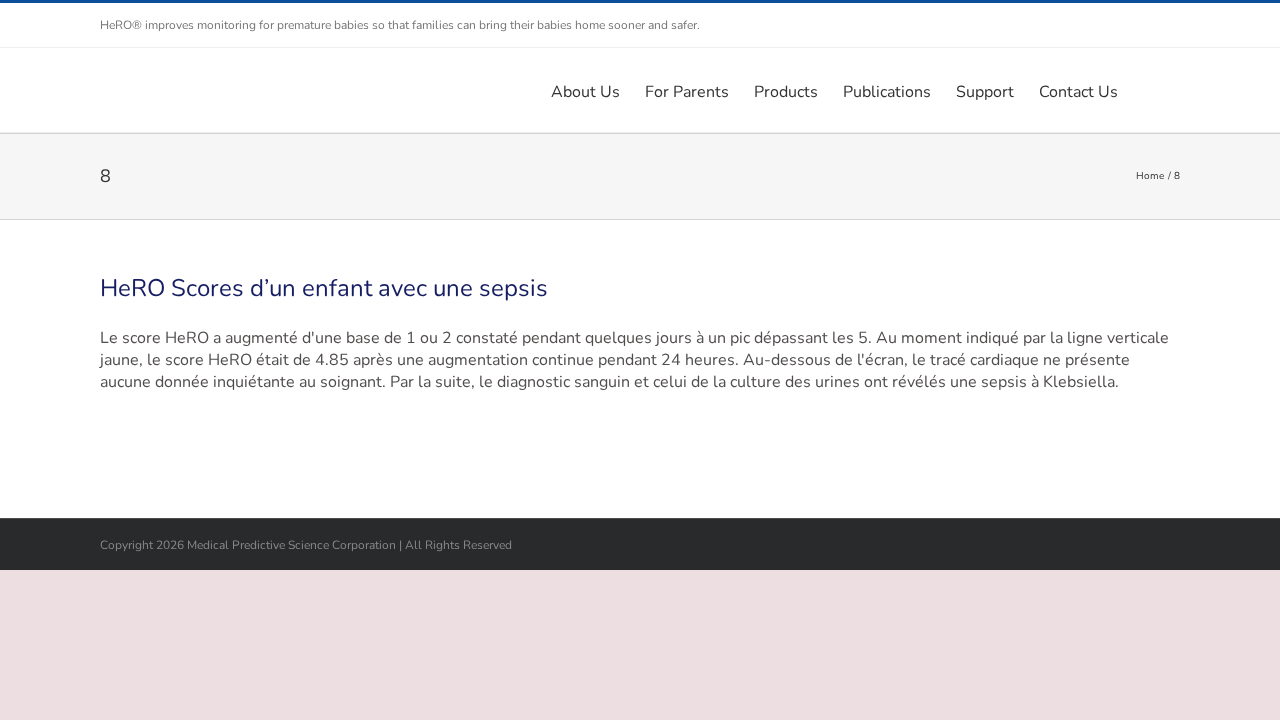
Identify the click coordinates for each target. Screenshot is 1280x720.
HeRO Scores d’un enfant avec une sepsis (324, 288)
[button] (1149, 90)
